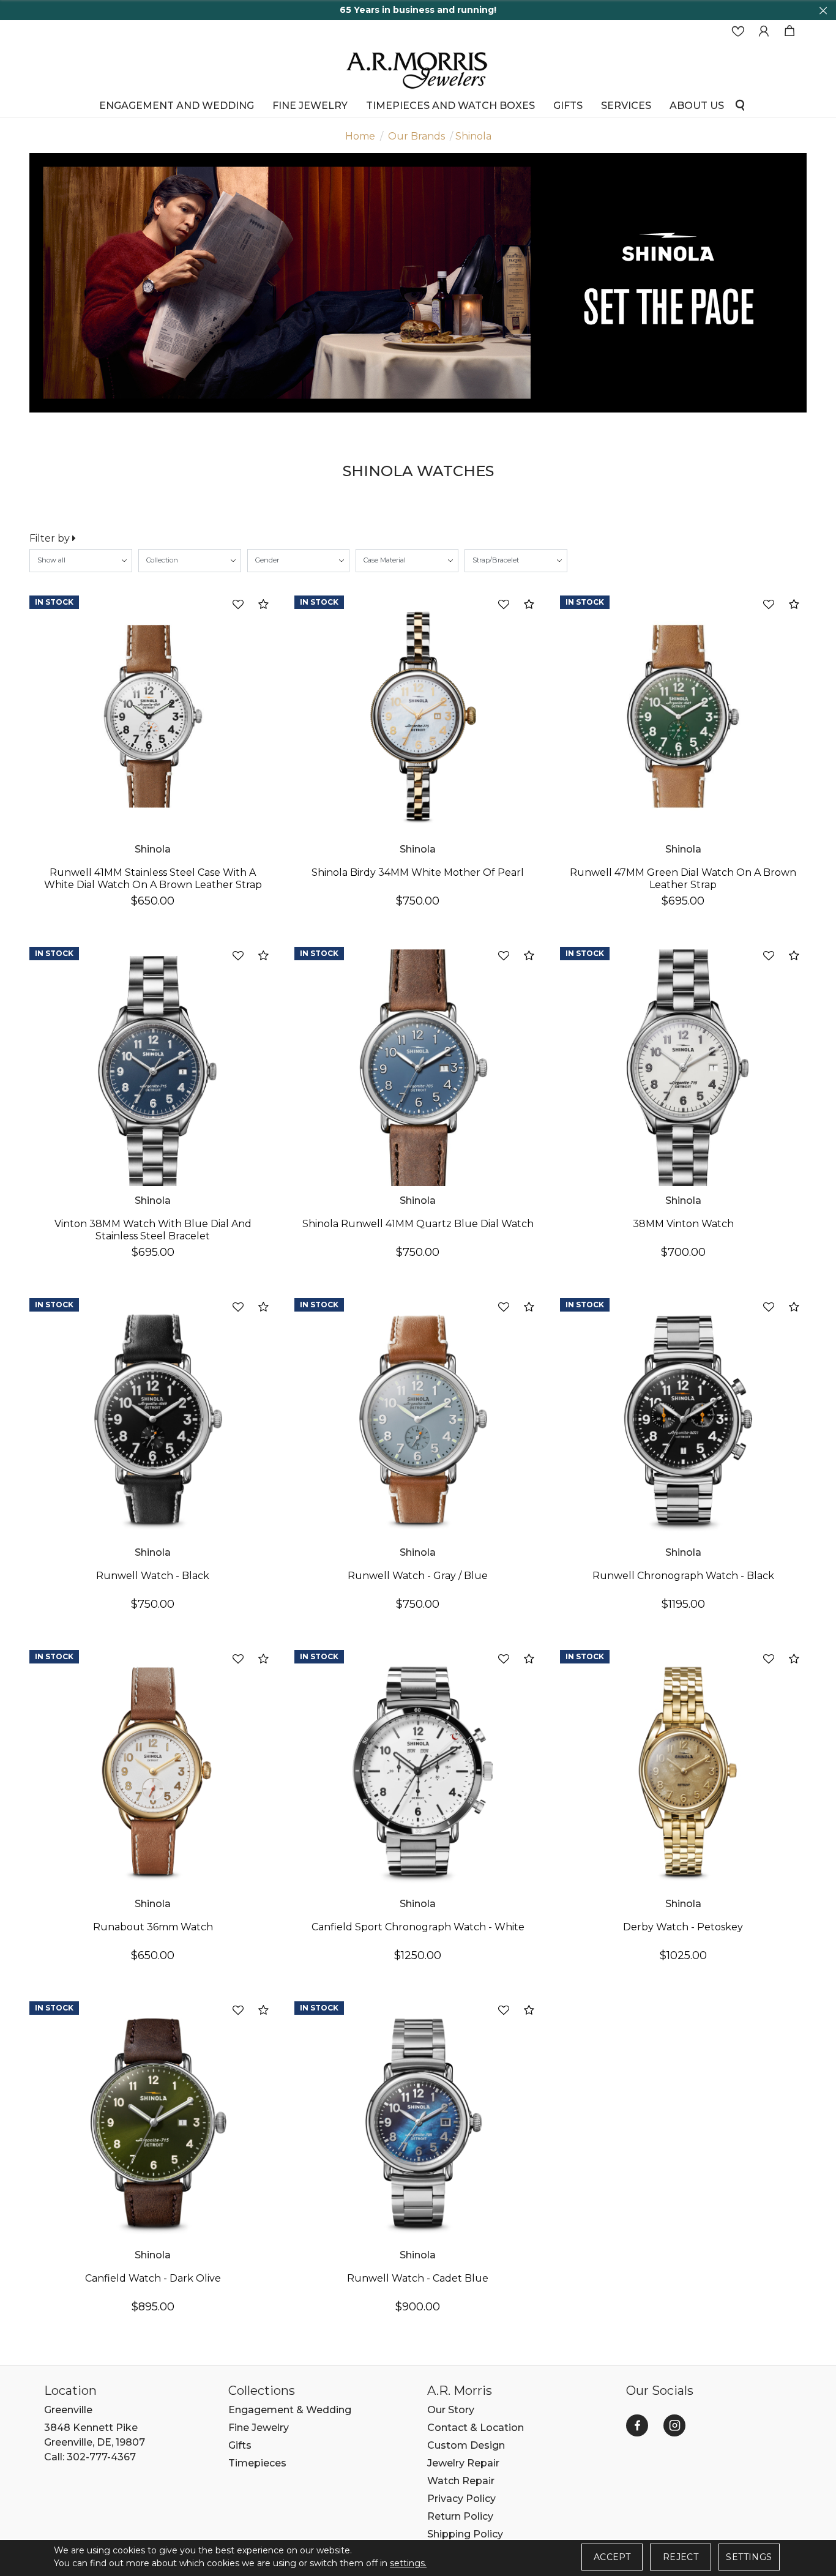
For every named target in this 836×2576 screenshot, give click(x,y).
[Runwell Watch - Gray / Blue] (418, 1419)
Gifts (240, 2445)
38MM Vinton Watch (683, 1224)
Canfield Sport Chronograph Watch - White (418, 1927)
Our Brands (416, 136)
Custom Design (466, 2445)
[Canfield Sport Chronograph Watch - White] (418, 1771)
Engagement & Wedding (290, 2410)
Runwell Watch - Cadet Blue (418, 2278)
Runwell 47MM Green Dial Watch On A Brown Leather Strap (683, 879)
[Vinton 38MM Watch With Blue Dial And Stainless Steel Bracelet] (153, 1068)
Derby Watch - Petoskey (683, 1927)
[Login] (764, 32)
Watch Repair (461, 2481)
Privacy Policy (461, 2499)
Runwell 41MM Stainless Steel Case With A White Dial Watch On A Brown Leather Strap (153, 879)
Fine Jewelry (310, 105)
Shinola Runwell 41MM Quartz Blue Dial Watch (418, 1224)
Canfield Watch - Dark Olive (153, 2278)
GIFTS (568, 105)
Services (626, 105)
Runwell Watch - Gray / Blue (418, 1576)
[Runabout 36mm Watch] (153, 1771)
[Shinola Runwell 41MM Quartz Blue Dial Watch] (418, 1068)
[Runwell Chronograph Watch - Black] (683, 1419)
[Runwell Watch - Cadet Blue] (418, 2122)
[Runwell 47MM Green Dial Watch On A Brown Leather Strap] (683, 716)
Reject (681, 2557)
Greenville (68, 2410)
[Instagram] (674, 2425)
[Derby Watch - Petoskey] (683, 1771)
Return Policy (460, 2516)
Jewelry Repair (463, 2463)
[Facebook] (637, 2425)
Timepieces (257, 2463)
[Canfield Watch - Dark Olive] (153, 2122)
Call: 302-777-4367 (90, 2457)
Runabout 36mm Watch (153, 1927)
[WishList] (738, 32)
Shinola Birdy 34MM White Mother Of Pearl (418, 872)
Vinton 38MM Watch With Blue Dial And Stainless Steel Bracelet (153, 1230)
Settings (749, 2557)
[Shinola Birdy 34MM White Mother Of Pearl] (418, 716)
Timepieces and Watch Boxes (450, 105)
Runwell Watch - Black (153, 1576)
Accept (612, 2557)
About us (697, 105)
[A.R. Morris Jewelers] (418, 69)
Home (360, 136)
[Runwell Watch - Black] (153, 1419)
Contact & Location (476, 2428)
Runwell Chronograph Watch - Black (683, 1576)
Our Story (451, 2410)
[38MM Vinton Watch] (683, 1068)
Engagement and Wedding (177, 105)
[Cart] (789, 32)
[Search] (740, 104)
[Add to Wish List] (238, 605)
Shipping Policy (465, 2534)
